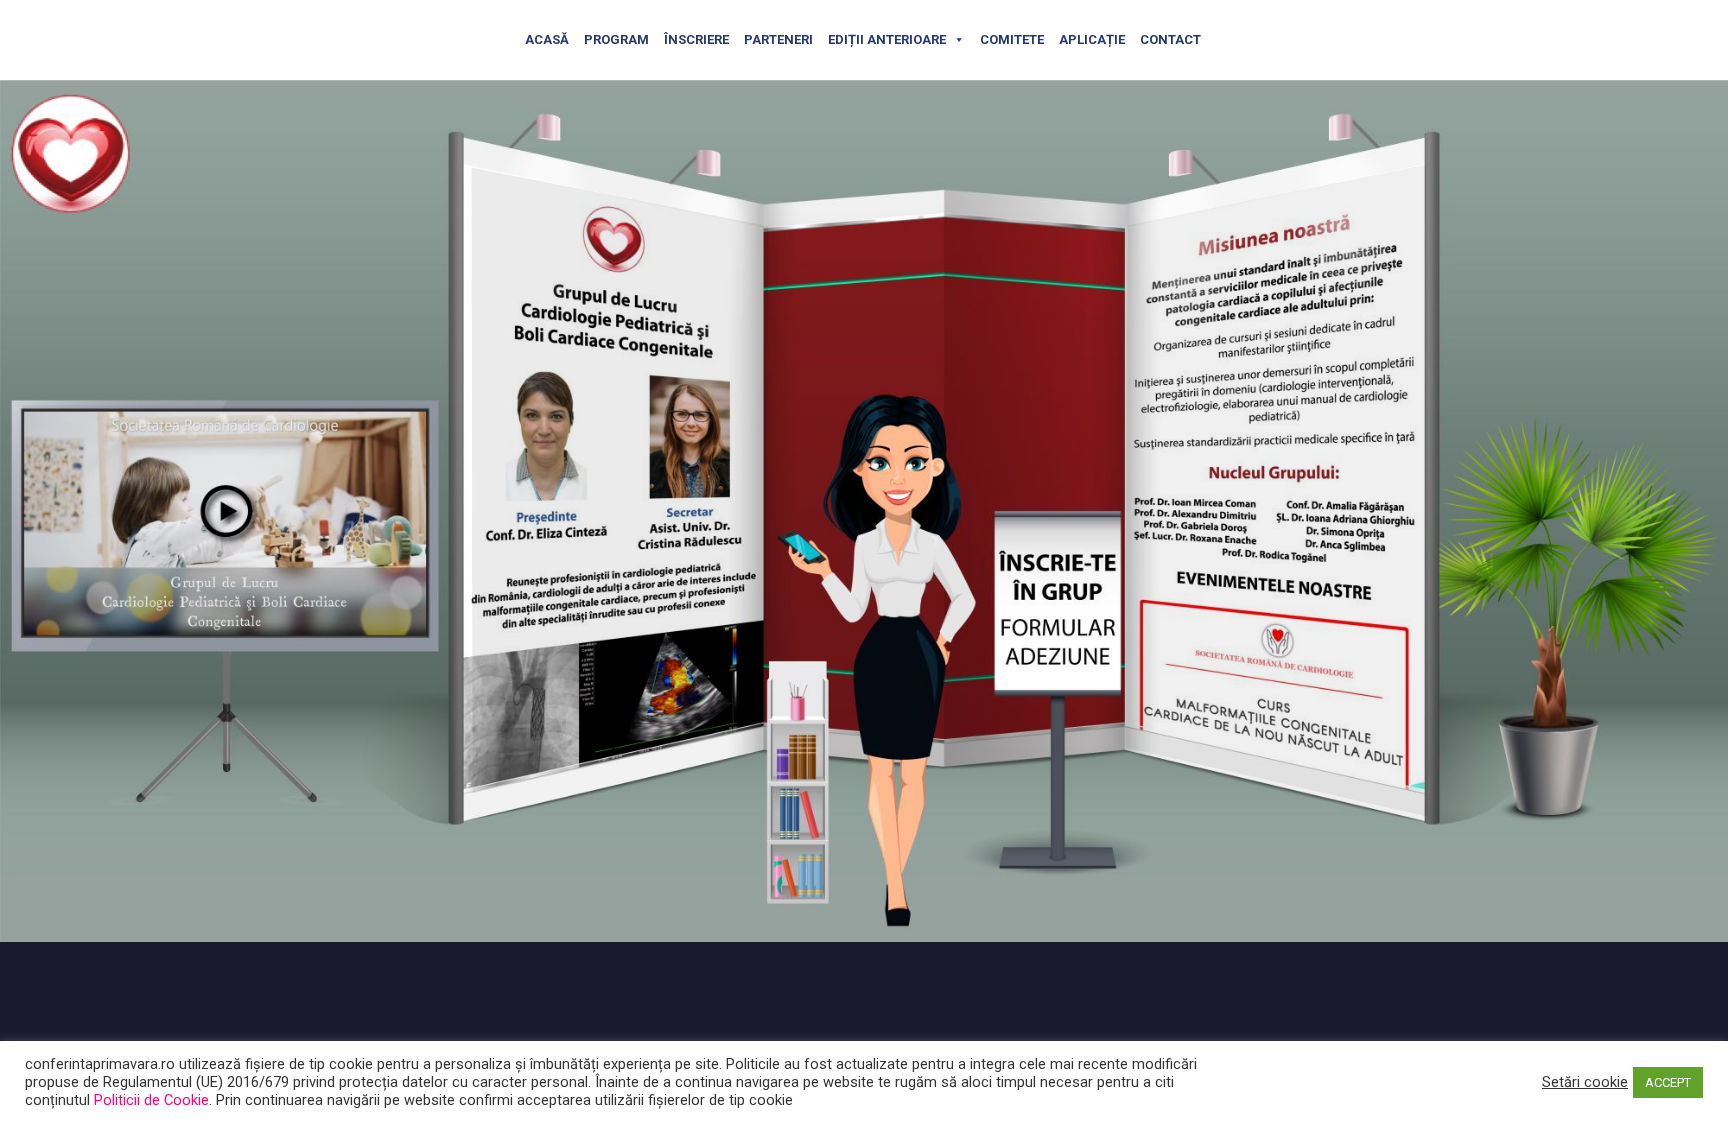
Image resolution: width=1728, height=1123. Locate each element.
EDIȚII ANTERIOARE (887, 39)
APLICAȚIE (1092, 39)
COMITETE (1012, 39)
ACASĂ (547, 39)
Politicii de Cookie (151, 1100)
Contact (1170, 39)
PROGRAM (616, 39)
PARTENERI (778, 39)
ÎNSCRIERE (696, 39)
